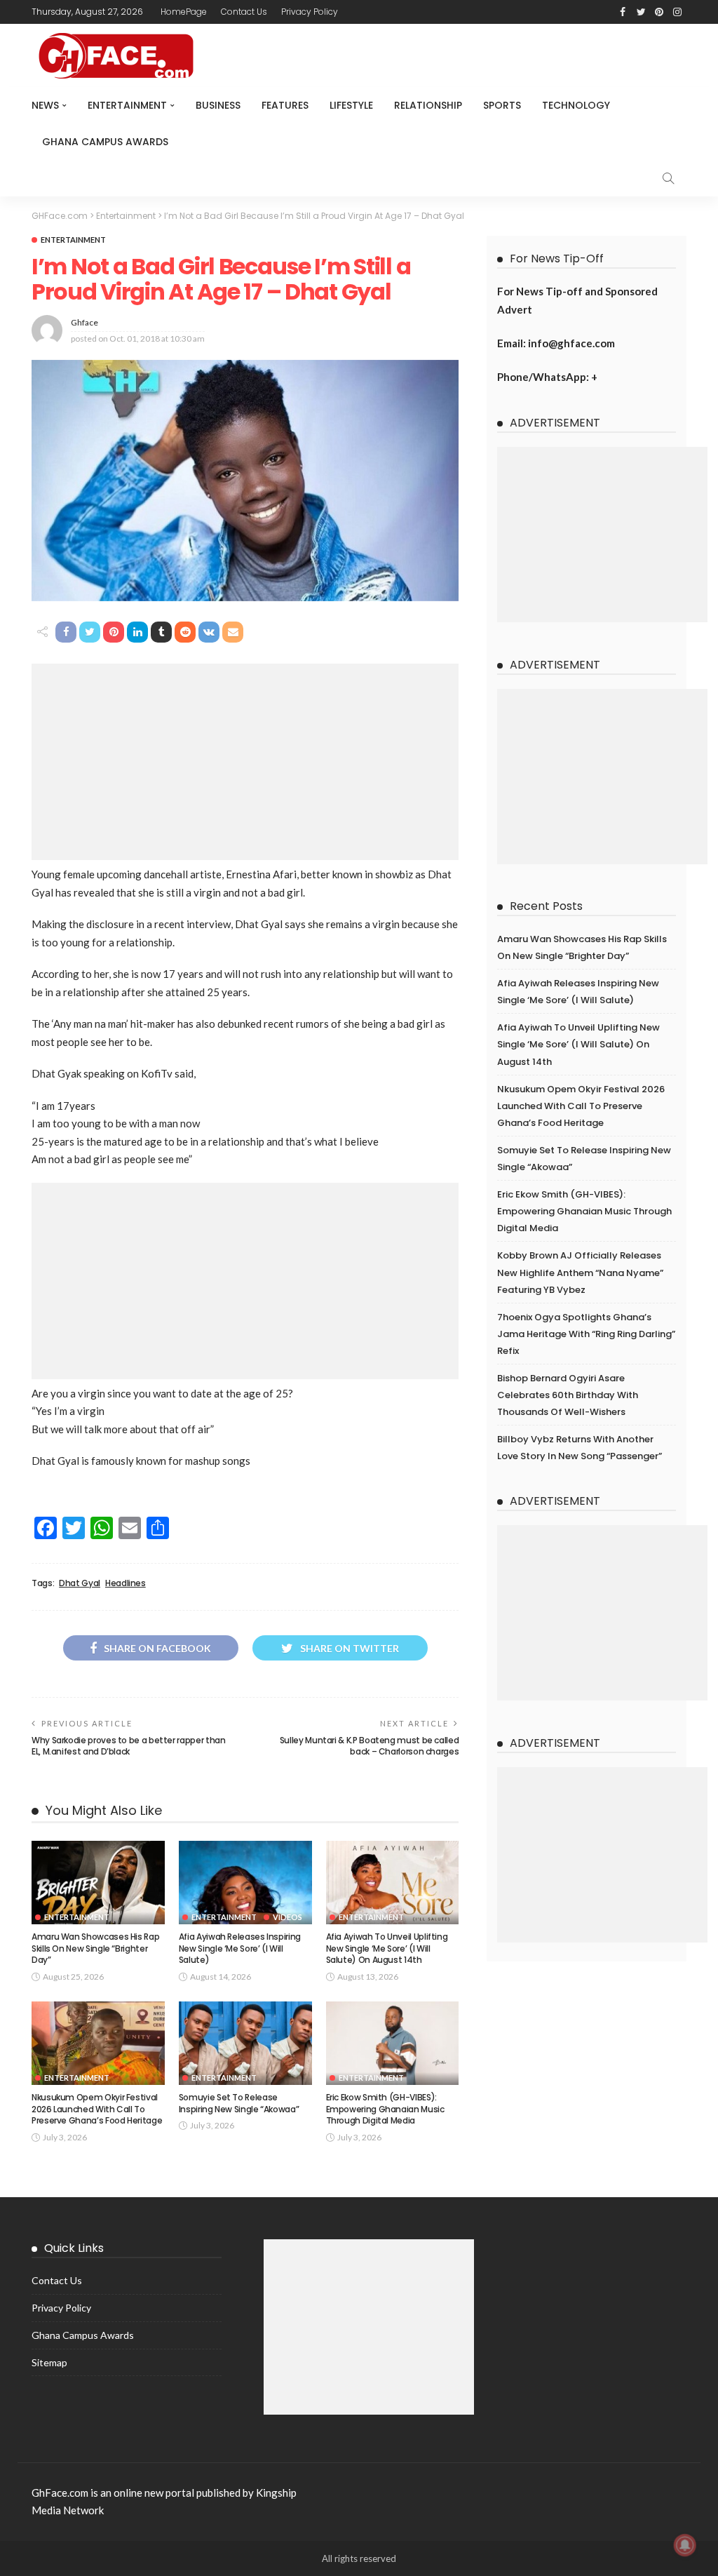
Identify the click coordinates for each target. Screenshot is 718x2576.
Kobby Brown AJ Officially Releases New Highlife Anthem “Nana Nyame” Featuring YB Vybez (580, 1272)
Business (218, 105)
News (45, 105)
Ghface (84, 322)
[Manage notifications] (685, 2545)
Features (285, 105)
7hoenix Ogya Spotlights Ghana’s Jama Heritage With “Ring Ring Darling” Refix (586, 1334)
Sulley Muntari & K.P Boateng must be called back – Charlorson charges (370, 1746)
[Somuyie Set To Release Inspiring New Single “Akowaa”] (245, 2043)
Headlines (126, 1583)
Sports (502, 105)
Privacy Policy (310, 12)
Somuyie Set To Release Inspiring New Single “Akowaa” (239, 2103)
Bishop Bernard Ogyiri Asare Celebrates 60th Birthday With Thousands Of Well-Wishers (568, 1395)
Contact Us (244, 12)
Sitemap (49, 2362)
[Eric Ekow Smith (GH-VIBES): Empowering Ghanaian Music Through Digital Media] (393, 2043)
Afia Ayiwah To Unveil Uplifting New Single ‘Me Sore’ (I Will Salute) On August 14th (387, 1948)
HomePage (184, 12)
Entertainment (127, 105)
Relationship (428, 105)
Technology (576, 105)
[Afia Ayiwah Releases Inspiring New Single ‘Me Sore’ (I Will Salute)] (245, 1883)
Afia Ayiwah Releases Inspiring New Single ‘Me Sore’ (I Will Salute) (240, 1948)
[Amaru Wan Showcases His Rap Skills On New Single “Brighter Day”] (98, 1883)
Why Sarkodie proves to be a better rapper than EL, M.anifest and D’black (128, 1746)
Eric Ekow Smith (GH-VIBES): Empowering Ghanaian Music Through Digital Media (385, 2109)
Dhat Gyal (80, 1583)
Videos (287, 1917)
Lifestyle (351, 105)
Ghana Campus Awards (105, 142)
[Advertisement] (245, 762)
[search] (668, 178)
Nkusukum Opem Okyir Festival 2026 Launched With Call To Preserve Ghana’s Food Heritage (97, 2109)
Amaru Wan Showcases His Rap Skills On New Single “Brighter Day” (95, 1948)
